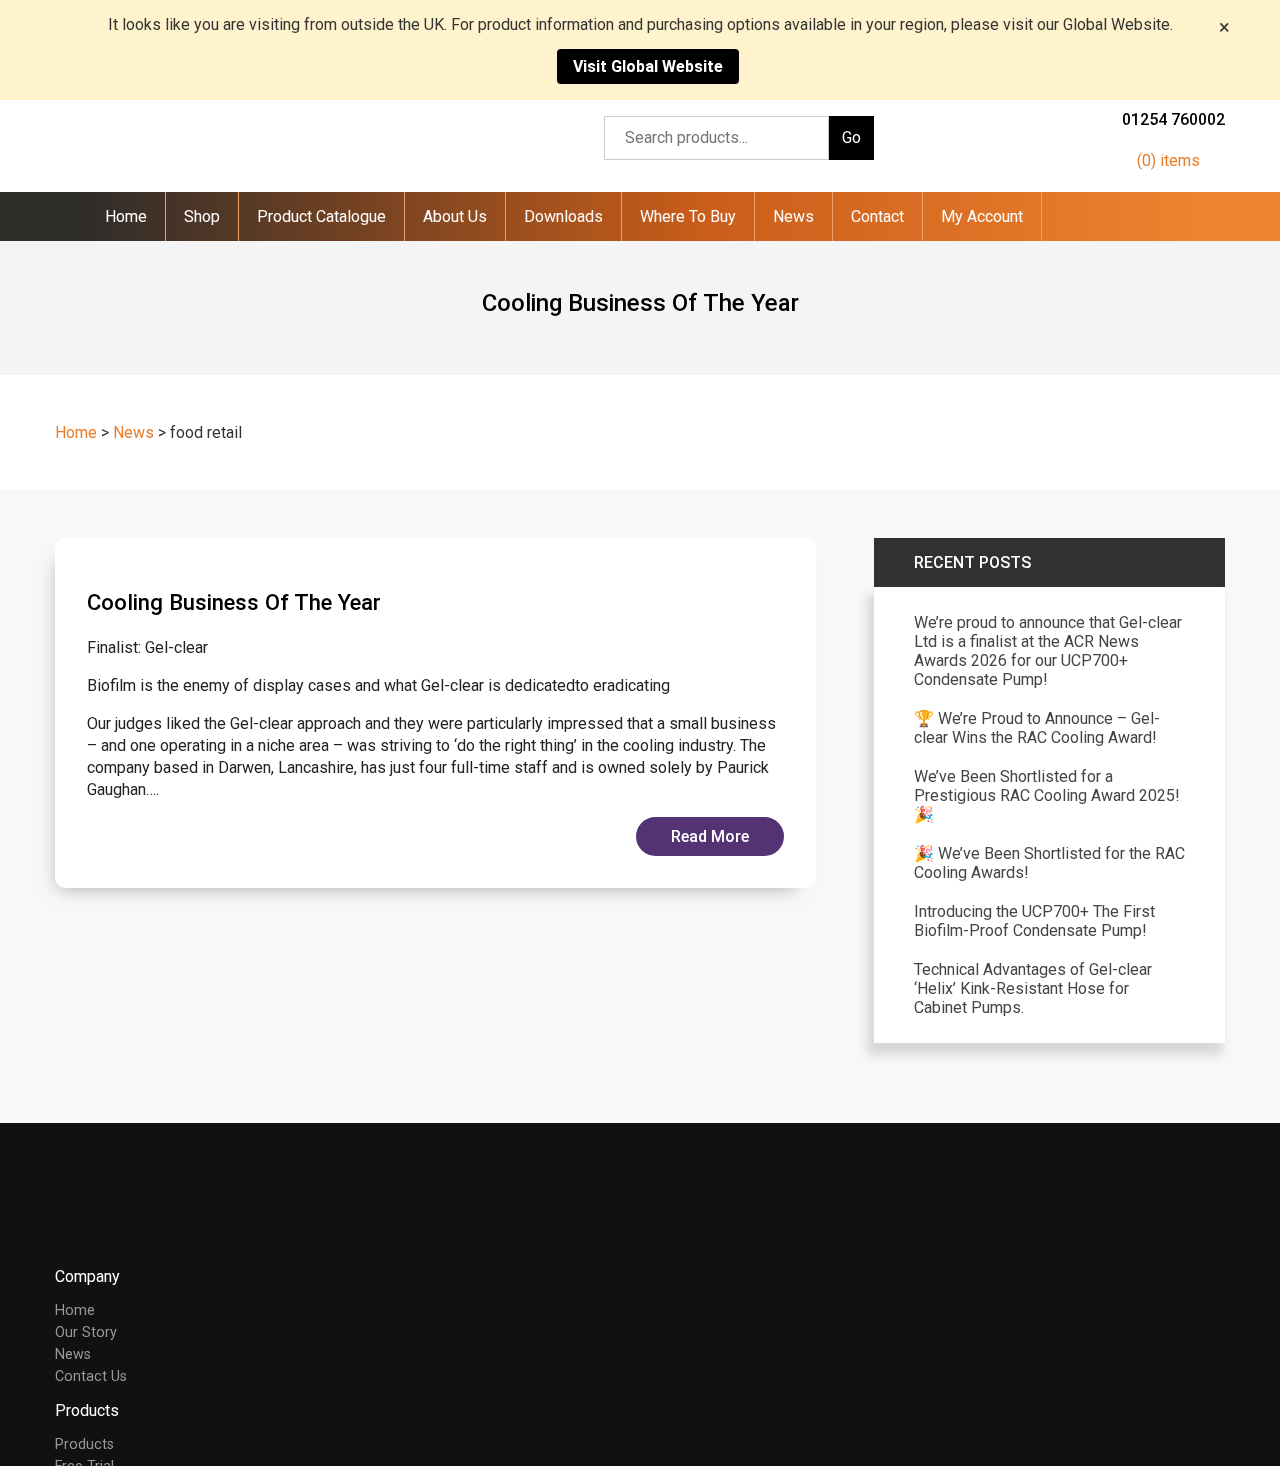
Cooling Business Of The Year (234, 602)
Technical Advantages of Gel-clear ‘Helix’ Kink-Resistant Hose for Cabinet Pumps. (1033, 988)
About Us (455, 216)
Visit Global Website (648, 66)
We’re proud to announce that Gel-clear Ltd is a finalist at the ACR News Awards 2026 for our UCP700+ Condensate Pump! (1048, 651)
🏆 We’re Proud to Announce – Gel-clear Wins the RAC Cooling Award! (1037, 728)
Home (126, 216)
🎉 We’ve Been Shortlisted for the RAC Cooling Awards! (1049, 863)
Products (84, 1444)
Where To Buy (688, 216)
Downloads (563, 216)
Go (851, 137)
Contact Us (91, 1376)
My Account (982, 216)
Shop (202, 216)
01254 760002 (1173, 119)
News (793, 216)
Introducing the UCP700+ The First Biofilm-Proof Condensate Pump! (1034, 921)
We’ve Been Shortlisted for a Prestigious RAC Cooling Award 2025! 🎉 (1047, 795)
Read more (710, 836)
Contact (877, 216)
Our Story (86, 1332)
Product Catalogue (321, 216)
